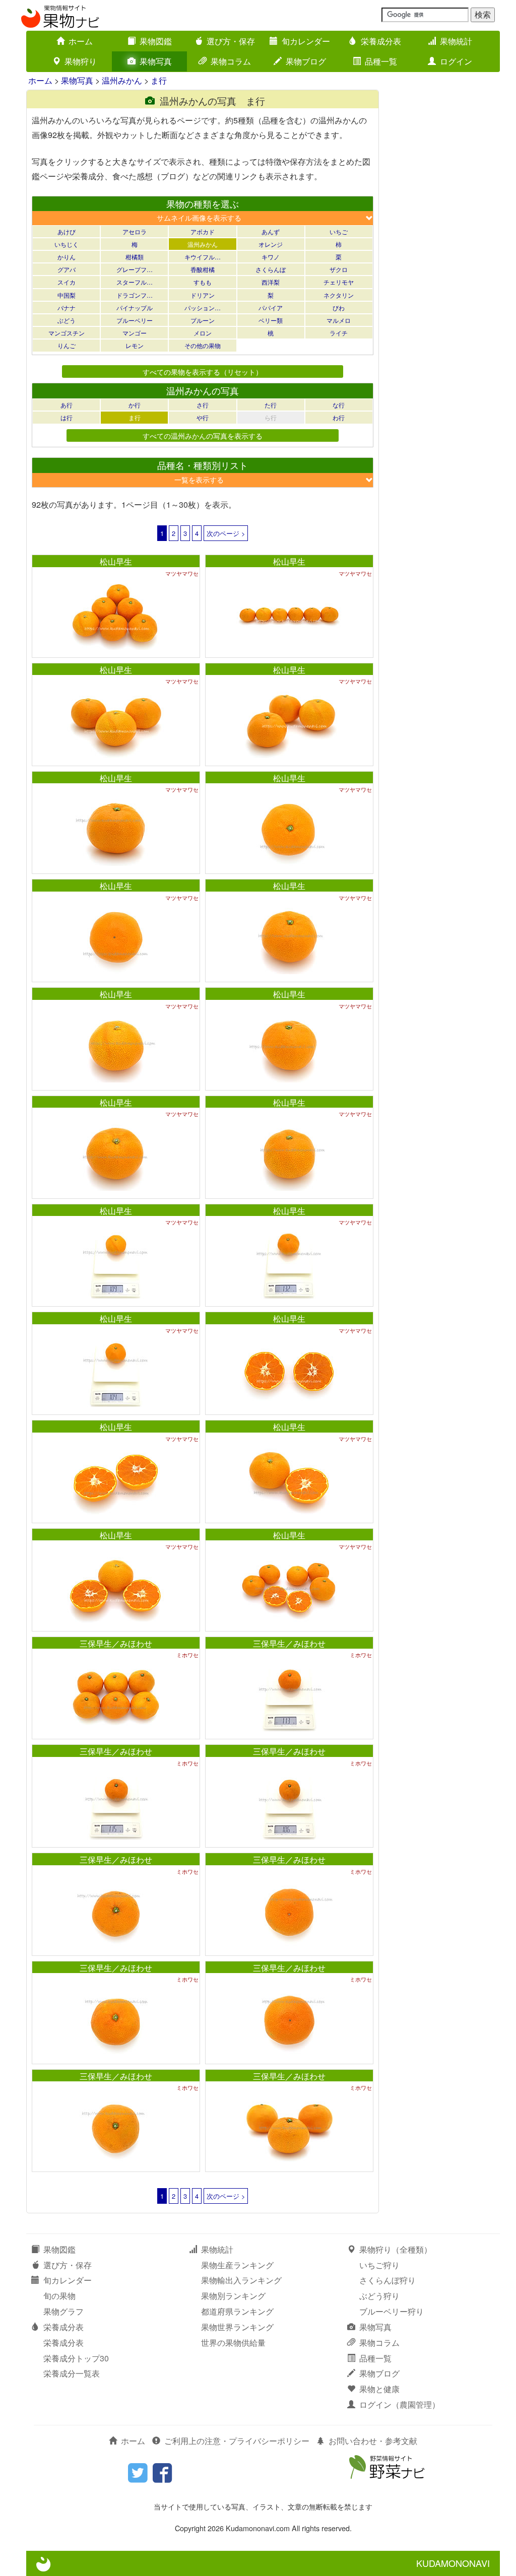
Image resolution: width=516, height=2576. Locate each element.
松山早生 (116, 561)
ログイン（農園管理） (400, 2404)
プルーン (203, 320)
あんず (271, 231)
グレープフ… (135, 269)
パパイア (271, 308)
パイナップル (135, 308)
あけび (67, 231)
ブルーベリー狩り (392, 2311)
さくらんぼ (271, 269)
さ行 (203, 405)
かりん (67, 257)
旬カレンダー (306, 41)
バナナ (67, 308)
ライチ (339, 333)
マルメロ (339, 320)
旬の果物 (59, 2296)
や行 (203, 417)
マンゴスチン (67, 333)
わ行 (339, 417)
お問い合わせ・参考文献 (373, 2441)
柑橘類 (135, 257)
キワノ (271, 257)
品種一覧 (381, 61)
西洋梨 (271, 282)
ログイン (456, 61)
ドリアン (203, 295)
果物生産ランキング (237, 2265)
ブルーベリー (135, 320)
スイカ (67, 282)
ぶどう (67, 320)
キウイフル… (203, 257)
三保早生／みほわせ (116, 1643)
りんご (67, 345)
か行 (135, 405)
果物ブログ (306, 61)
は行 (67, 417)
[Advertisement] (444, 241)
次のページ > (226, 533)
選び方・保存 (231, 41)
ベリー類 (271, 320)
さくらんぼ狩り (388, 2280)
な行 (339, 405)
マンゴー (135, 333)
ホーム (81, 41)
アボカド (203, 231)
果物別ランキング (233, 2296)
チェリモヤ (339, 282)
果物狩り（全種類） (396, 2249)
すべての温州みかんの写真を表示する (203, 435)
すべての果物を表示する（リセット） (203, 371)
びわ (339, 308)
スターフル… (135, 282)
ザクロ (339, 269)
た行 (271, 405)
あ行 (67, 405)
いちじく (67, 244)
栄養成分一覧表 (72, 2373)
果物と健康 (379, 2389)
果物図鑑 (156, 41)
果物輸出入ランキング (241, 2280)
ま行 (159, 80)
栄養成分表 (381, 41)
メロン (203, 333)
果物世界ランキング (237, 2327)
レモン (135, 345)
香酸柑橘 (203, 269)
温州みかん (122, 80)
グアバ (67, 269)
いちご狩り (379, 2265)
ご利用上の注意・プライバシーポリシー (237, 2441)
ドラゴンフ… (135, 295)
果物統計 (456, 41)
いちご (339, 231)
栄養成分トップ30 (76, 2358)
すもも (203, 282)
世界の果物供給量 (233, 2343)
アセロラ (135, 231)
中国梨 (67, 295)
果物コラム (231, 61)
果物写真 (156, 61)
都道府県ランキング (237, 2311)
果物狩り (81, 61)
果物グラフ (63, 2311)
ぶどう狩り (379, 2296)
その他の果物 (203, 345)
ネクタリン (339, 295)
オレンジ (271, 244)
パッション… (203, 308)
